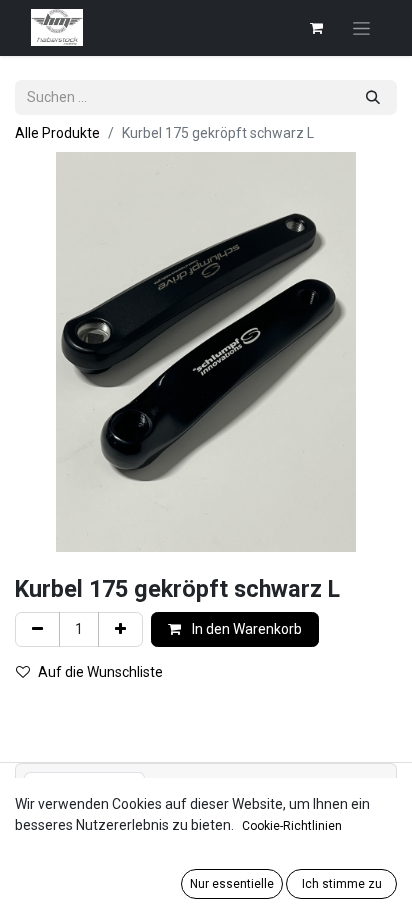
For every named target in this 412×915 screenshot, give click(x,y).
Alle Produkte (57, 133)
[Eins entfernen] (37, 629)
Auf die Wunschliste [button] (100, 672)
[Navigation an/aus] (361, 28)
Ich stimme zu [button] (342, 884)
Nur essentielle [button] (232, 884)
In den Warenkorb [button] (245, 629)
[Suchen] (373, 97)
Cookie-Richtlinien (292, 826)
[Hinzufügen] (120, 629)
